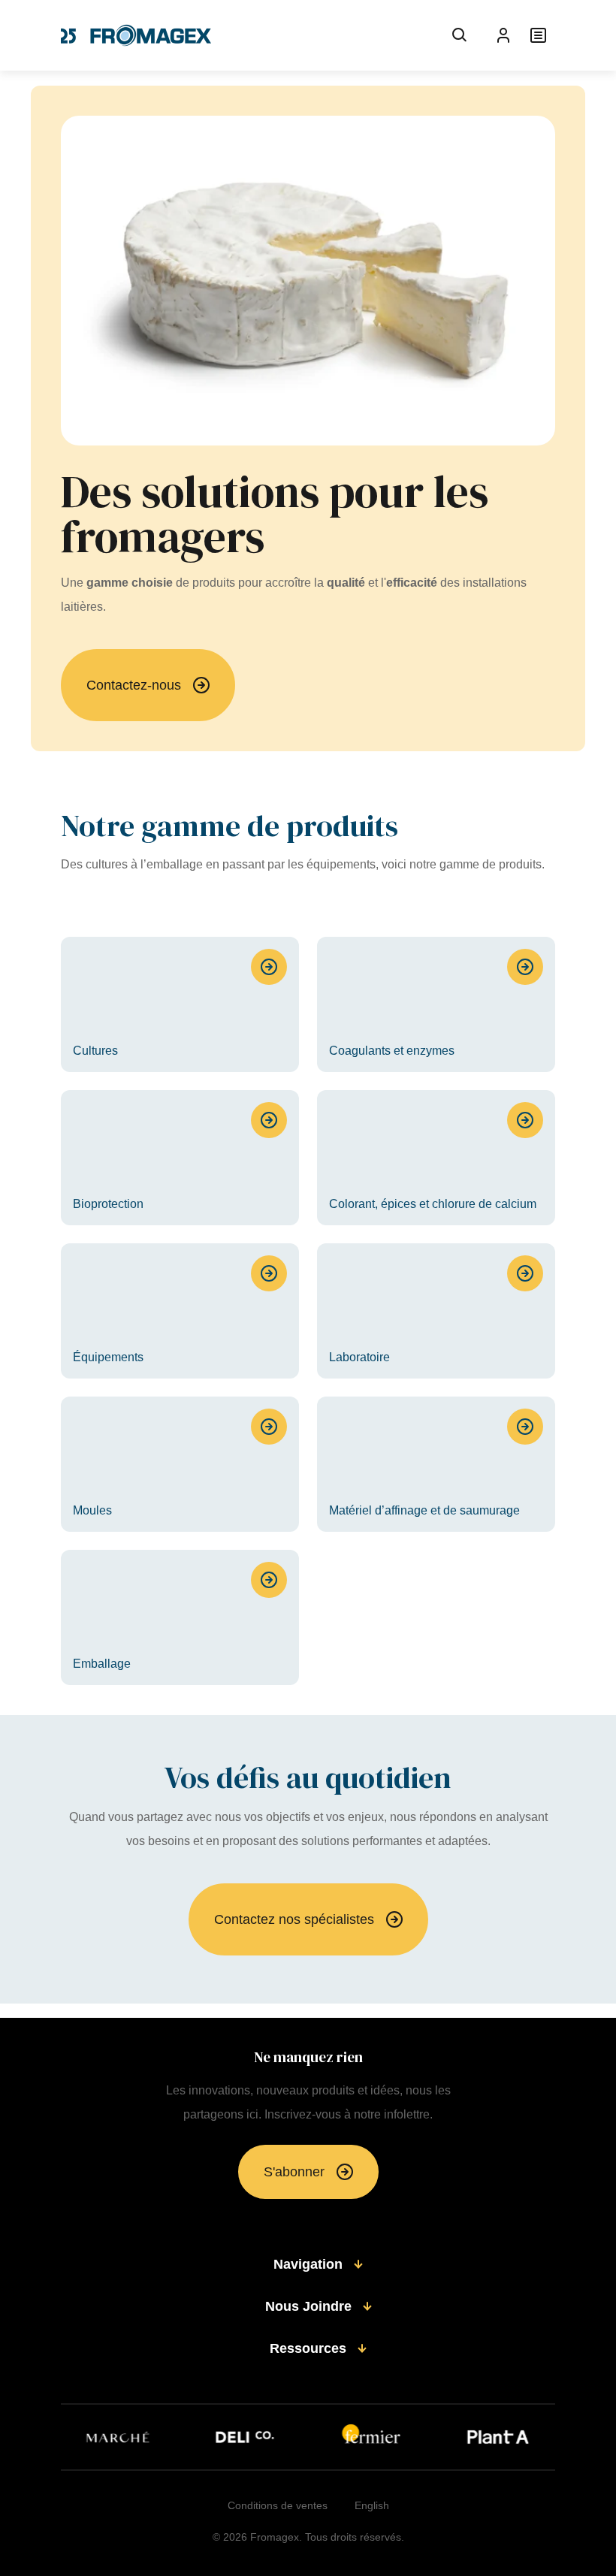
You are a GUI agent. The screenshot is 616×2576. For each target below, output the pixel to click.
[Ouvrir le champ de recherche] (460, 35)
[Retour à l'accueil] (136, 35)
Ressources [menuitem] (308, 2348)
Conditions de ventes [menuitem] (278, 2505)
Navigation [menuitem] (308, 2264)
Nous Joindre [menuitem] (308, 2306)
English (372, 2505)
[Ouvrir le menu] (538, 35)
